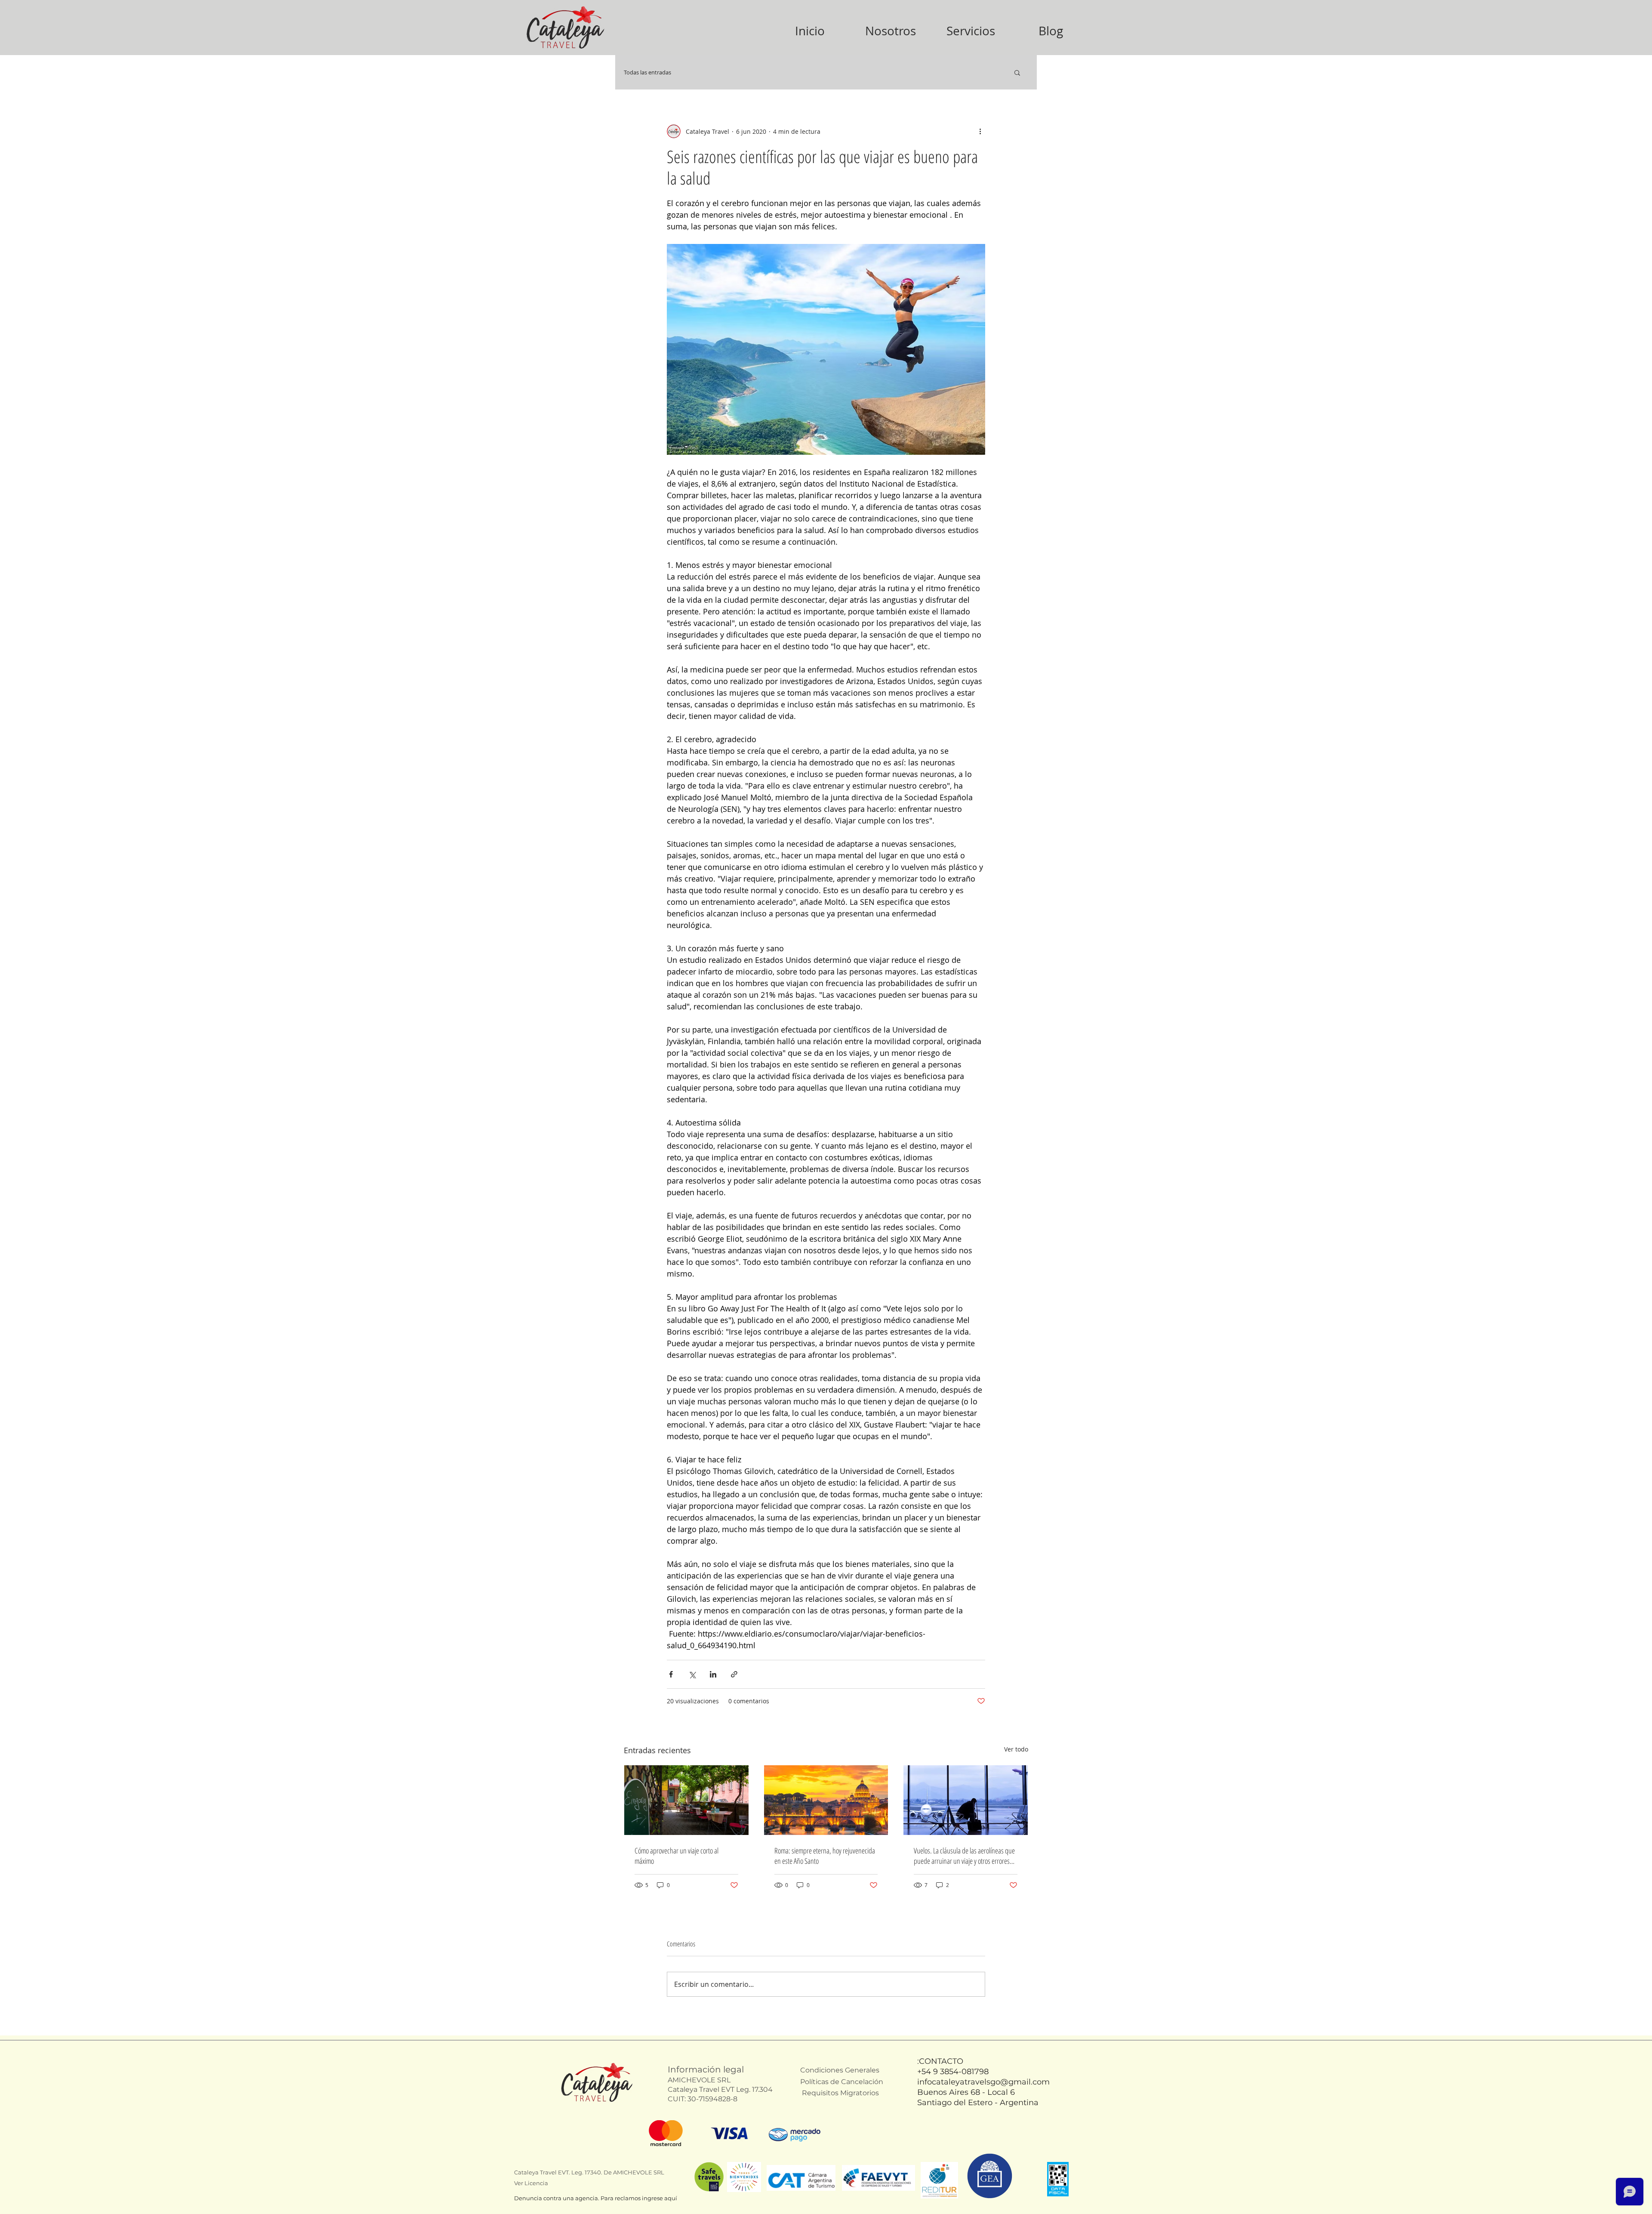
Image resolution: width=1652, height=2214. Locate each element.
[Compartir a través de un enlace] (734, 1674)
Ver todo (1016, 1749)
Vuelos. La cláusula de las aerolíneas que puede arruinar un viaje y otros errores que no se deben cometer (964, 1856)
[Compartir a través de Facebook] (671, 1674)
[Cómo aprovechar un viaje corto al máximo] (686, 1800)
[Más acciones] (980, 131)
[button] (1017, 72)
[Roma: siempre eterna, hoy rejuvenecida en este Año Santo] (826, 1800)
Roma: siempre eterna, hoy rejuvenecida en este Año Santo (825, 1856)
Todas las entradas (647, 72)
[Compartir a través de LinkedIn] (713, 1674)
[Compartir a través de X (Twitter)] (692, 1674)
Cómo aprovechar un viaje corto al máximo (677, 1856)
